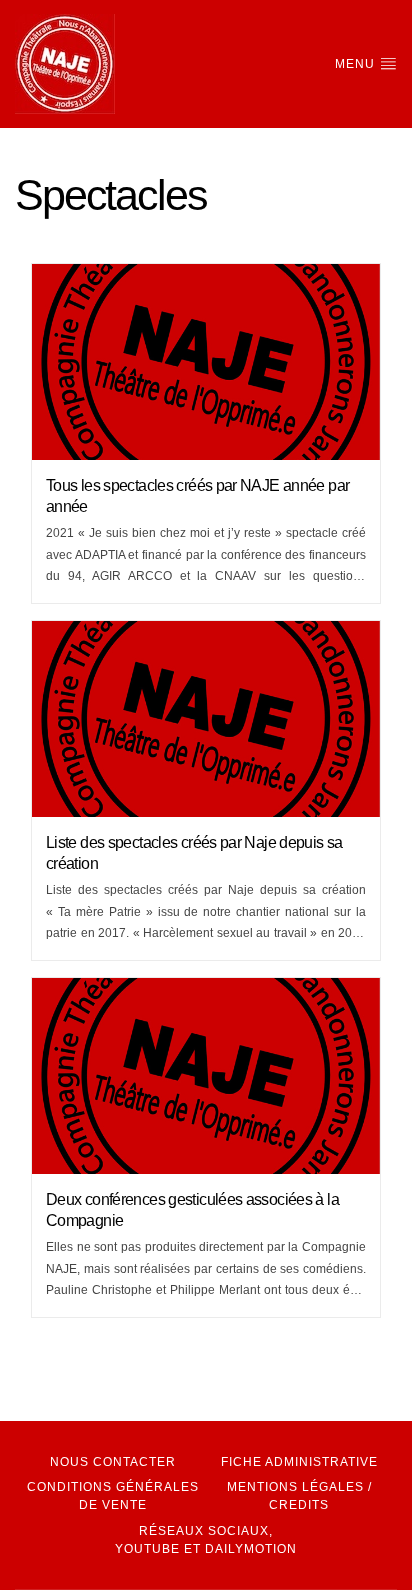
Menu (357, 64)
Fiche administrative (299, 1462)
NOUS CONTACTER (113, 1462)
